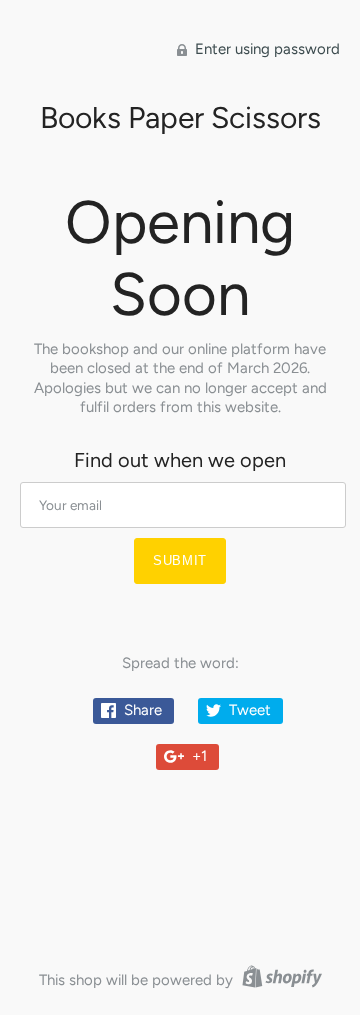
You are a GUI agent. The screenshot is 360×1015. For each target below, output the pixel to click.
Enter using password (265, 49)
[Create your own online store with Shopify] (279, 980)
